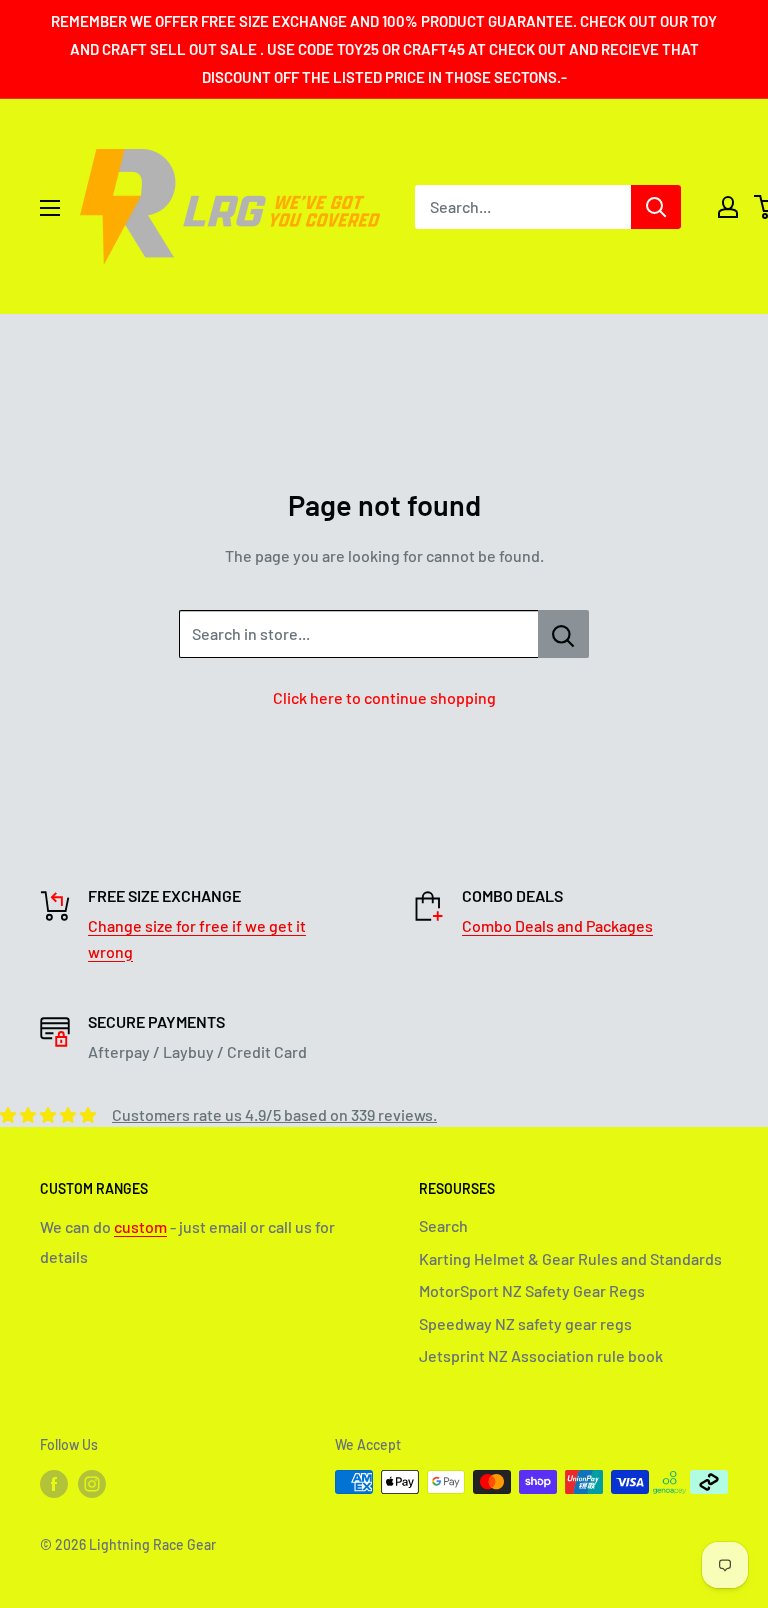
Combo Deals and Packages (557, 925)
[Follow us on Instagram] (92, 1484)
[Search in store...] (563, 634)
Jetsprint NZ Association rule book (541, 1355)
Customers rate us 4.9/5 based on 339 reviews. (274, 1114)
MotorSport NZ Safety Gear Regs (532, 1290)
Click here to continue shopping (384, 697)
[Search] (656, 207)
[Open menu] (50, 208)
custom (140, 1226)
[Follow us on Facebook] (54, 1484)
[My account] (728, 207)
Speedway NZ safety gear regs (525, 1323)
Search (443, 1225)
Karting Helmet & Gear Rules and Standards (570, 1258)
